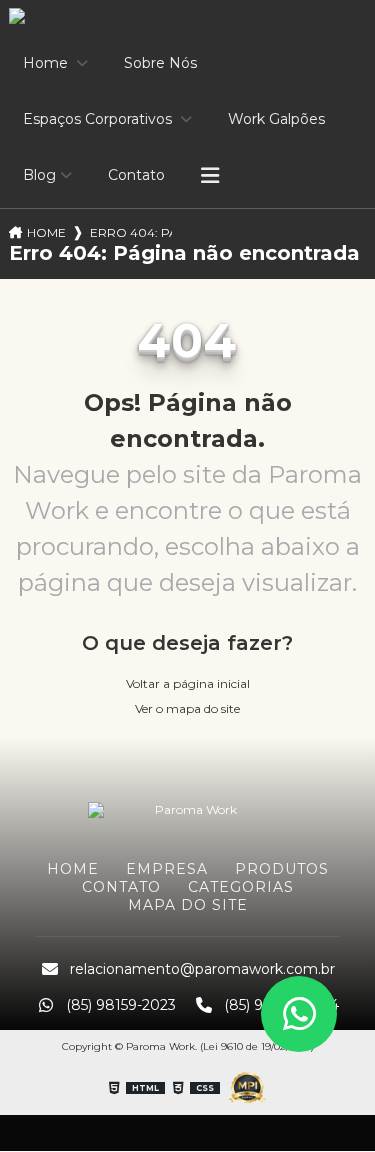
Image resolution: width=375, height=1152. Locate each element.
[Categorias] (210, 176)
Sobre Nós (160, 63)
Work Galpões (276, 119)
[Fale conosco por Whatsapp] (299, 1014)
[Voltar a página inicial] (187, 16)
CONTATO (121, 887)
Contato (136, 175)
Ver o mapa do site (187, 708)
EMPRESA (167, 869)
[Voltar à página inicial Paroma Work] (188, 808)
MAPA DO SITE (188, 905)
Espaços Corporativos (99, 119)
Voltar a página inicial (188, 683)
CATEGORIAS (241, 887)
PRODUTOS (282, 869)
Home (47, 63)
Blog (39, 175)
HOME (73, 869)
